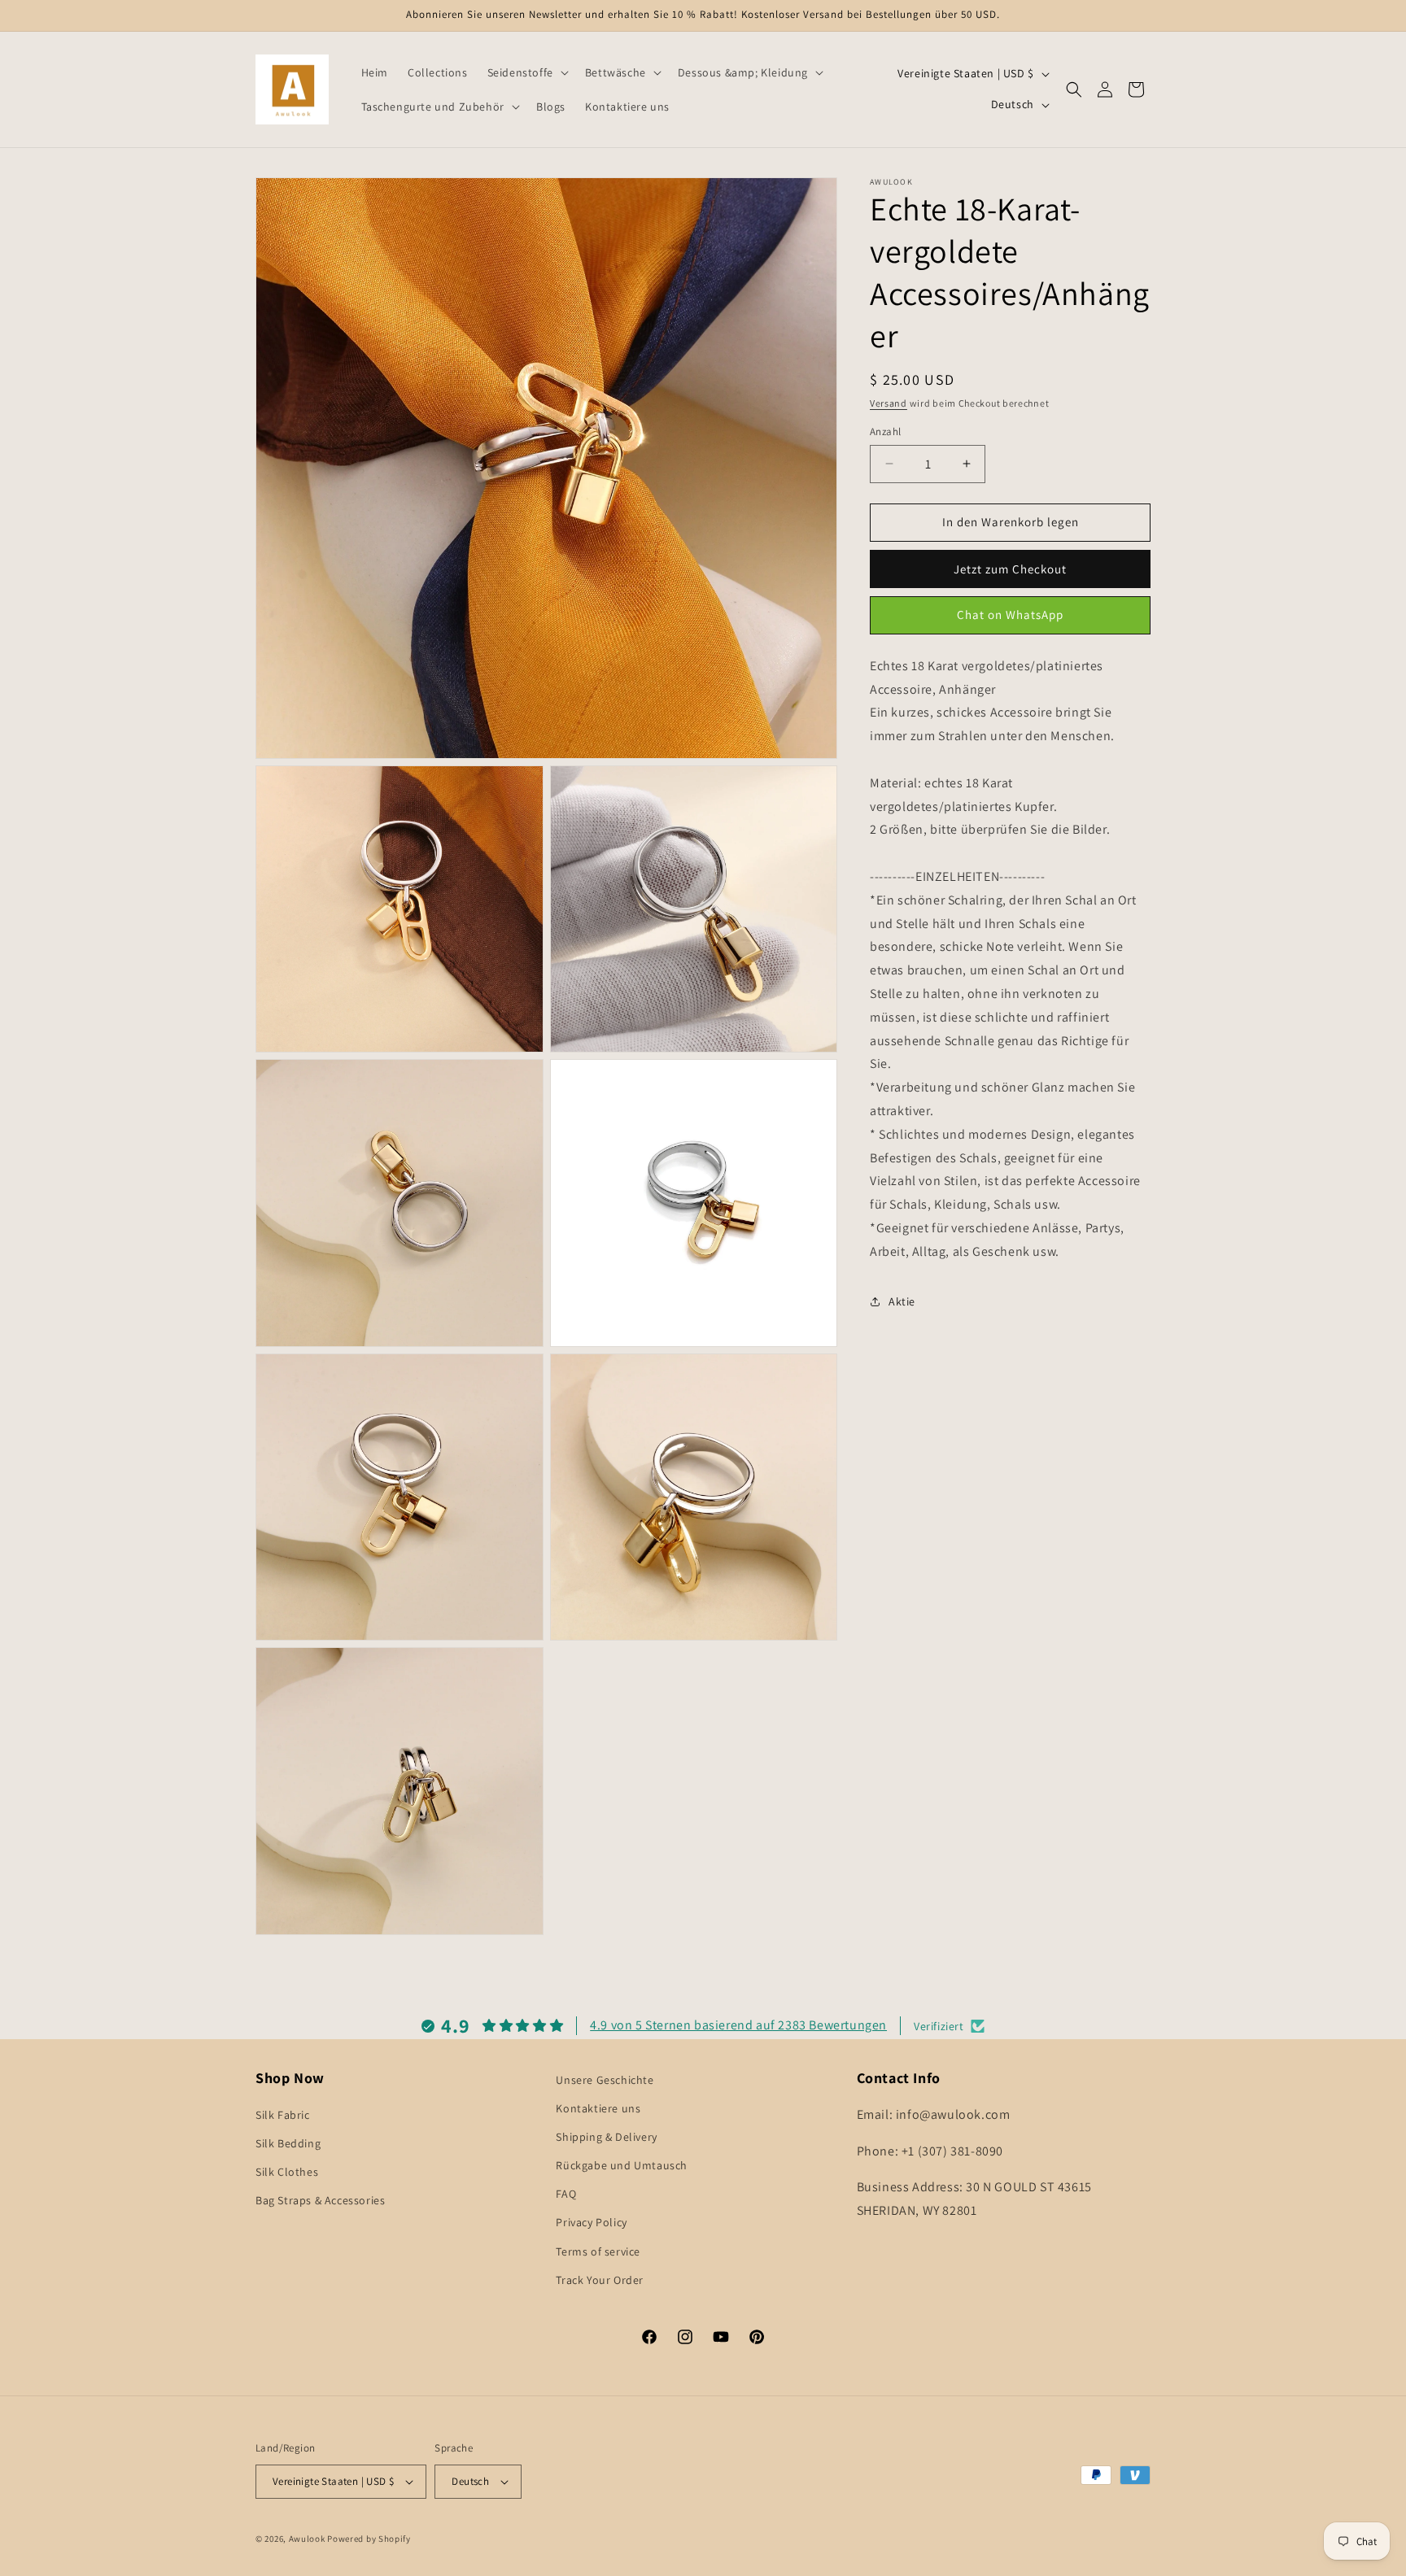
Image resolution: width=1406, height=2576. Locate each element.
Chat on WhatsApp (1010, 615)
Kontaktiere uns (598, 2108)
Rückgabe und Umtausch (622, 2165)
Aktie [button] (902, 1301)
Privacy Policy (591, 2223)
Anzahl (885, 432)
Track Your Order (600, 2280)
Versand (889, 403)
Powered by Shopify (369, 2539)
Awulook (307, 2539)
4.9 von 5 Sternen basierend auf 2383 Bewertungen (738, 2025)
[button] (526, 72)
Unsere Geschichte (605, 2080)
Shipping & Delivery (606, 2137)
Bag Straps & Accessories (320, 2201)
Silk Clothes (287, 2172)
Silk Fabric (283, 2115)
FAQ (566, 2194)
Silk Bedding (288, 2143)
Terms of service (598, 2251)
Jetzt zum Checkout (1010, 568)
